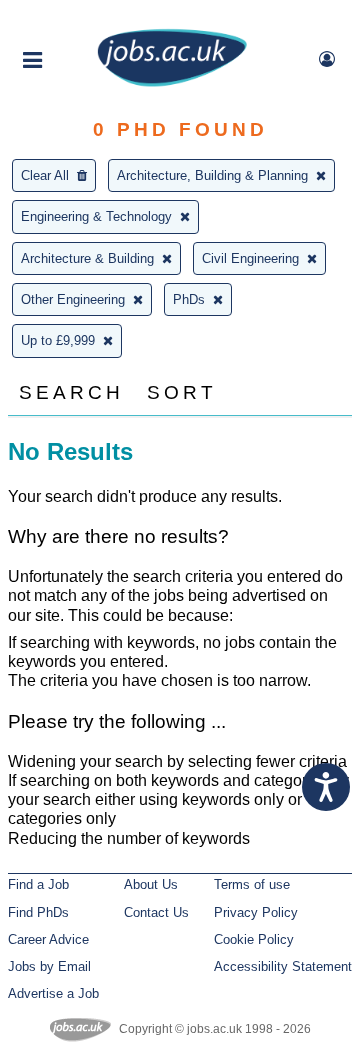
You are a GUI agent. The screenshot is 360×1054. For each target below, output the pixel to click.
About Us (151, 884)
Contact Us (156, 912)
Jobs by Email (49, 966)
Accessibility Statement (283, 966)
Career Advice (48, 939)
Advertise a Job (53, 993)
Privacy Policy (256, 912)
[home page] (172, 82)
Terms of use (252, 884)
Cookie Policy (254, 939)
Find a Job (38, 884)
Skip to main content (80, 17)
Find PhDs (38, 912)
